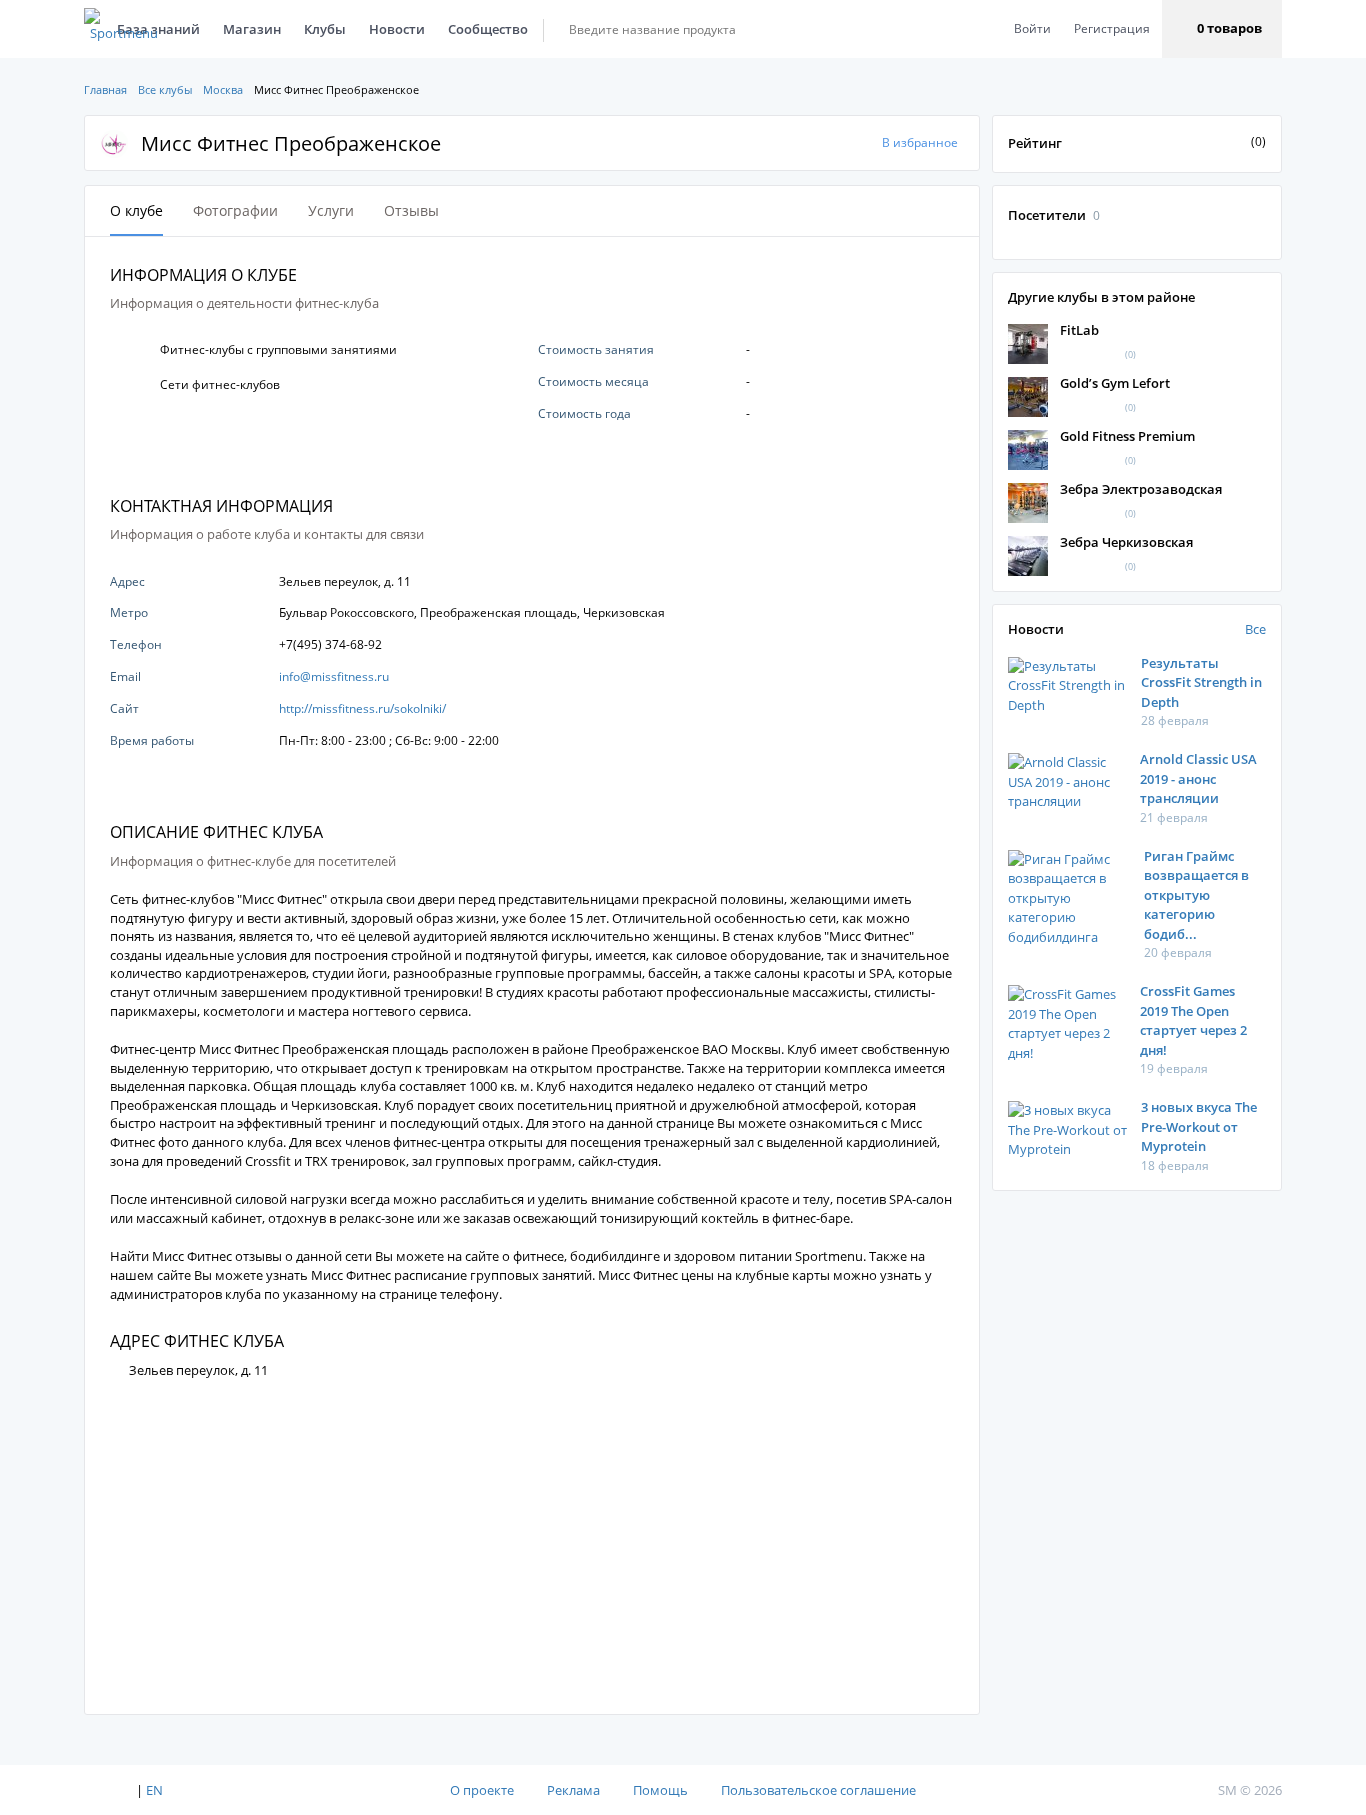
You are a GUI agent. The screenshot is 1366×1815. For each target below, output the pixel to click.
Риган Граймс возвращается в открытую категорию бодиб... (1196, 895)
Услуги (331, 210)
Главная (105, 89)
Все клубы (165, 89)
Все (1255, 629)
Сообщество (488, 29)
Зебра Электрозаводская (1141, 489)
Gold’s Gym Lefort (1115, 383)
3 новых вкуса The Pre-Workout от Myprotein (1199, 1126)
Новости (397, 29)
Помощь (660, 1790)
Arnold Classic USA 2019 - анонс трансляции (1198, 778)
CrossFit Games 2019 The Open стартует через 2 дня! (1193, 1020)
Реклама (573, 1790)
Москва (223, 89)
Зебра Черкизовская (1126, 542)
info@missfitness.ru (334, 676)
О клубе (136, 210)
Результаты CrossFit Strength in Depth (1201, 682)
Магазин (252, 29)
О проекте (482, 1790)
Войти (1032, 28)
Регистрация (1112, 28)
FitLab (1079, 330)
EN (154, 1790)
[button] (1222, 29)
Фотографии (235, 210)
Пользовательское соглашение (818, 1790)
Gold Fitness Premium (1127, 436)
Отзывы (411, 210)
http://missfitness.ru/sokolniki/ (362, 708)
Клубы (325, 29)
